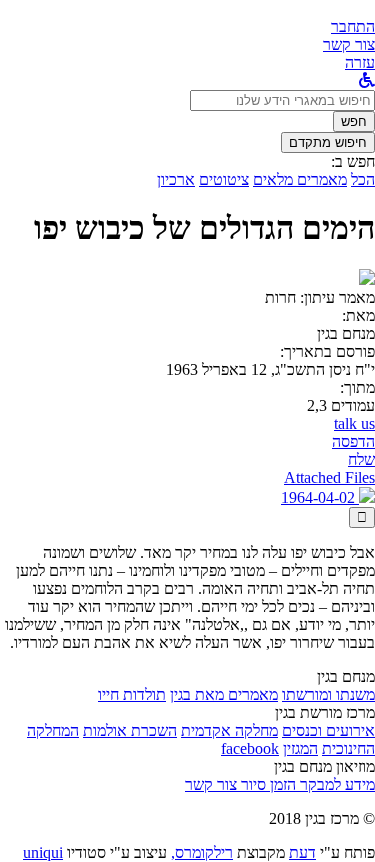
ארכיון (176, 179)
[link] (349, 44)
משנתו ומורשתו (328, 694)
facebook (250, 748)
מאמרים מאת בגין (224, 694)
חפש (354, 121)
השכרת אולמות (130, 730)
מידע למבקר (335, 784)
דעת (302, 852)
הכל (363, 179)
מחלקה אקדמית (229, 730)
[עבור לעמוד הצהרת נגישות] (367, 80)
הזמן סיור (266, 784)
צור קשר (211, 784)
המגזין (300, 748)
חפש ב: (353, 161)
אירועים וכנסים (328, 730)
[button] (353, 26)
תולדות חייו (132, 694)
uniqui (43, 852)
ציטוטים (224, 179)
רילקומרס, (202, 852)
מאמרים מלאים (300, 179)
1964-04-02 (320, 497)
